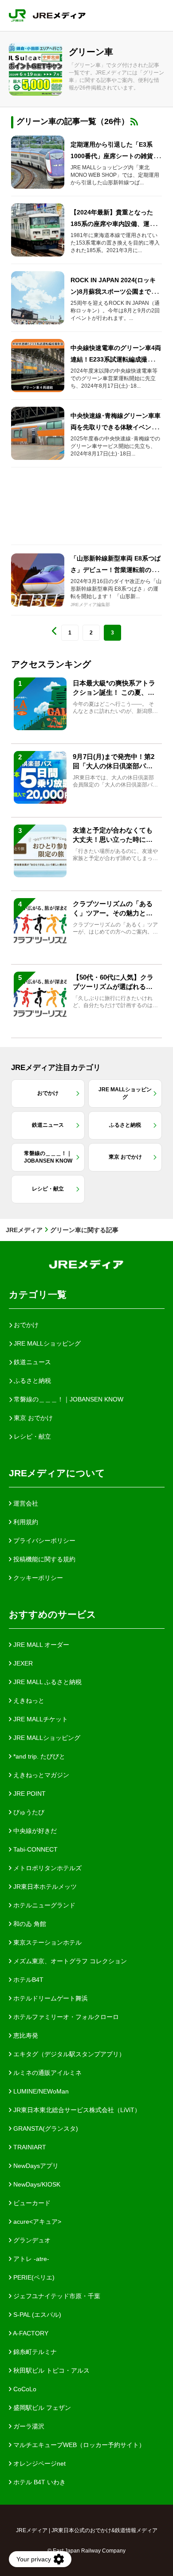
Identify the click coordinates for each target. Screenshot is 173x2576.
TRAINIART (29, 2147)
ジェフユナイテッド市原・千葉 (56, 2296)
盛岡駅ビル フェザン (41, 2408)
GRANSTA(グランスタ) (45, 2129)
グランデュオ (31, 2240)
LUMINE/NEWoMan (40, 2091)
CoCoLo (24, 2389)
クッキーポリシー (37, 1578)
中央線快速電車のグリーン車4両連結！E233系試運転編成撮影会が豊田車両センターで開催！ (116, 359)
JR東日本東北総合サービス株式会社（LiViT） (76, 2110)
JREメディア (24, 1230)
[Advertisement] (86, 506)
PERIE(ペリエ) (33, 2277)
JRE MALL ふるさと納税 (47, 1682)
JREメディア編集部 (90, 605)
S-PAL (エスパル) (36, 2315)
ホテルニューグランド (43, 1905)
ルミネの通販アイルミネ (47, 2073)
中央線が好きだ (34, 1831)
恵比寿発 (25, 2035)
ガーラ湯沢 (28, 2426)
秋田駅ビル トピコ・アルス (51, 2370)
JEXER (22, 1663)
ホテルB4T (28, 1980)
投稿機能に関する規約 (43, 1559)
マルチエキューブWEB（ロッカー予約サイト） (78, 2445)
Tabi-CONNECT (35, 1849)
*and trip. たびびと (38, 1756)
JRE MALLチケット (40, 1719)
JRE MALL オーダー (40, 1645)
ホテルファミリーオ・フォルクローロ (65, 2017)
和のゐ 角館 (29, 1924)
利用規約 (25, 1522)
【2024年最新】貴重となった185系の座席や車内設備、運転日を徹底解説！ (116, 224)
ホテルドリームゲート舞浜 (50, 1998)
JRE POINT (29, 1794)
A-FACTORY (30, 2333)
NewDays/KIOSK (36, 2184)
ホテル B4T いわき (39, 2482)
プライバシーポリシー (43, 1541)
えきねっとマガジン (40, 1775)
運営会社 (25, 1503)
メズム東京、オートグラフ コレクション (69, 1961)
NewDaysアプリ (35, 2166)
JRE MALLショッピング (46, 1738)
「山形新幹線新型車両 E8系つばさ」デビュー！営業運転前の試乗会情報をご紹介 (116, 570)
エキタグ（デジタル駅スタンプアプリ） (68, 2054)
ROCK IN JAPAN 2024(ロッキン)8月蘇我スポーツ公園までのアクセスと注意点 (114, 292)
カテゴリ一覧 (38, 1294)
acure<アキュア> (36, 2222)
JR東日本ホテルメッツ (44, 1887)
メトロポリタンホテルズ (47, 1868)
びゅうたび (28, 1812)
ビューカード (31, 2203)
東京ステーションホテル (47, 1942)
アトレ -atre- (30, 2259)
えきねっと (28, 1700)
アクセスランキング (51, 664)
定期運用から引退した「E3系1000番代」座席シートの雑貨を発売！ (115, 156)
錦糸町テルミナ (34, 2352)
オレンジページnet (39, 2463)
